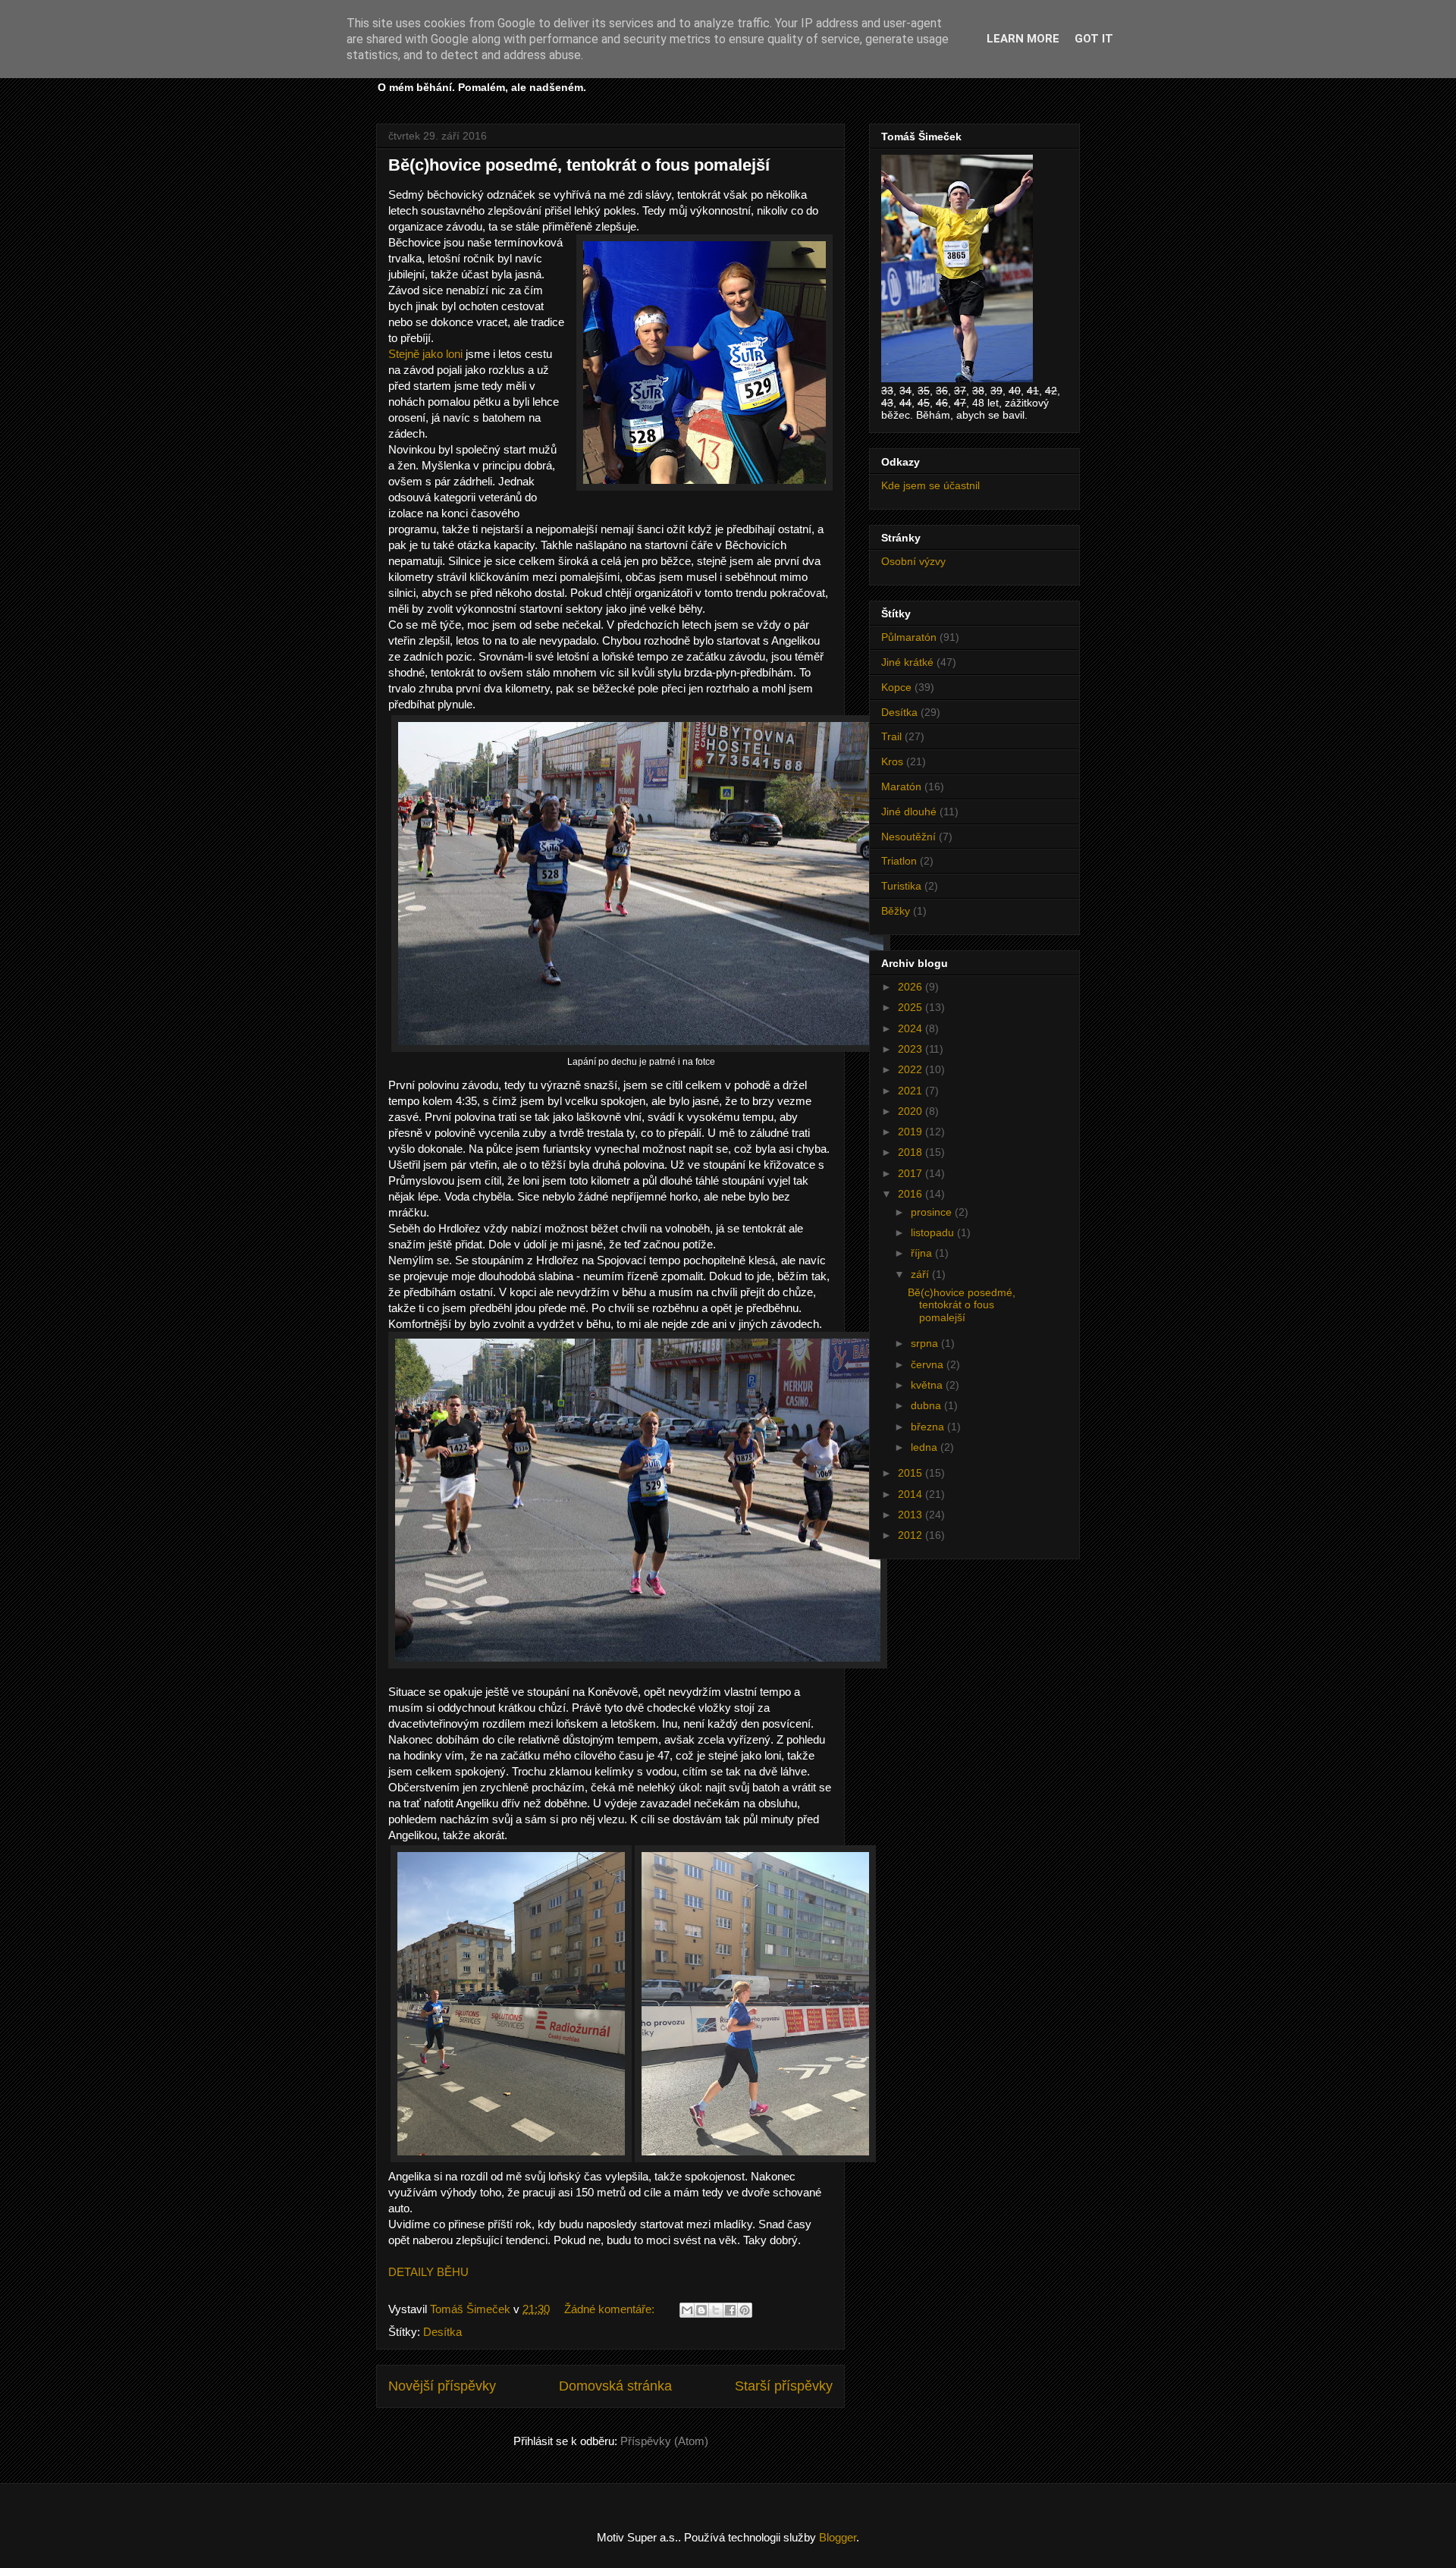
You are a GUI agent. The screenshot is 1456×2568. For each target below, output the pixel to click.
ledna (926, 1447)
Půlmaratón (909, 637)
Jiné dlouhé (909, 812)
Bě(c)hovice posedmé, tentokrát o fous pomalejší (579, 165)
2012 (912, 1535)
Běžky (896, 911)
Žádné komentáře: (611, 2309)
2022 (912, 1069)
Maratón (901, 786)
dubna (927, 1405)
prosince (933, 1212)
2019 (912, 1132)
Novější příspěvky (442, 2386)
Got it (1094, 39)
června (929, 1364)
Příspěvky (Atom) (664, 2441)
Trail (891, 736)
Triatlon (899, 861)
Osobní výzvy (913, 561)
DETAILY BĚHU (428, 2272)
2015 (912, 1473)
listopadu (934, 1232)
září (921, 1274)
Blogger (838, 2537)
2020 (912, 1111)
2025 (912, 1007)
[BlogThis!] (701, 2310)
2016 (912, 1194)
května (928, 1385)
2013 (912, 1515)
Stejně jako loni (425, 354)
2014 (912, 1494)
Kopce (896, 687)
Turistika (901, 886)
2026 (912, 987)
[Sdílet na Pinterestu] (745, 2310)
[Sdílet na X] (716, 2310)
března (929, 1427)
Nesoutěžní (908, 837)
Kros (892, 761)
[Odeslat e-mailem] (687, 2310)
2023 (912, 1049)
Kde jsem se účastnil (930, 485)
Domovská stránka (615, 2386)
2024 (912, 1028)
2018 (912, 1152)
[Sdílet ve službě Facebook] (730, 2310)
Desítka (442, 2332)
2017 (912, 1173)
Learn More (1023, 39)
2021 (912, 1091)
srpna (926, 1343)
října (923, 1253)
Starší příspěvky (784, 2386)
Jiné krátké (907, 662)
